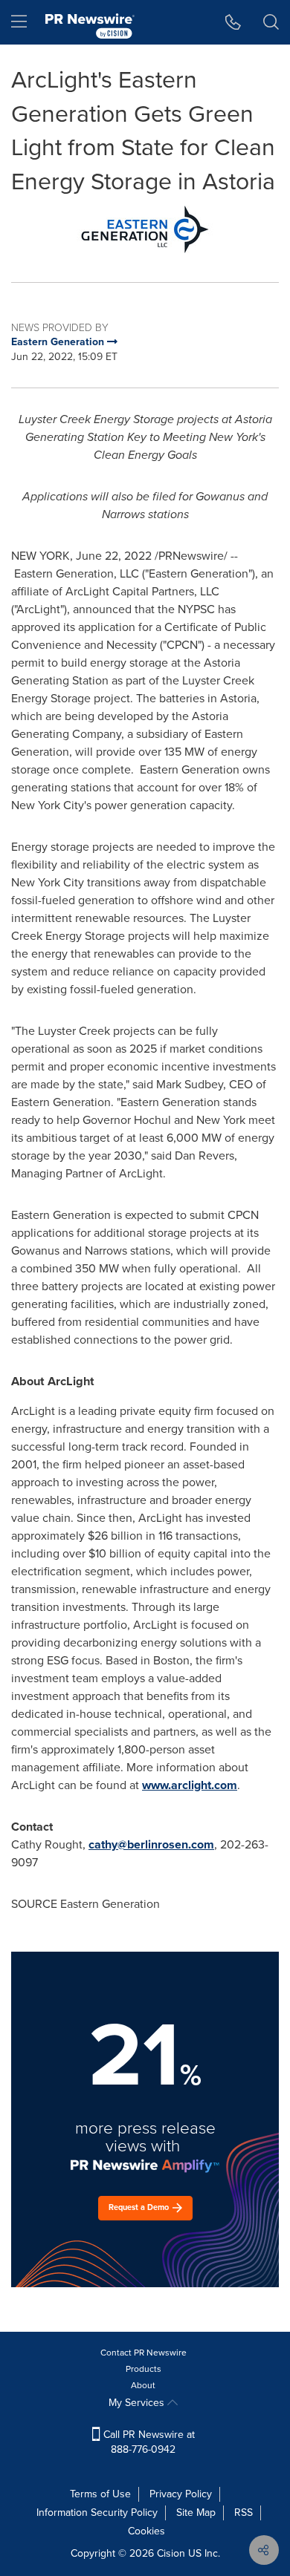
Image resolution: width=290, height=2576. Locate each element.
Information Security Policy (97, 2513)
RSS (244, 2513)
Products (144, 2369)
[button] (145, 229)
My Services (138, 2403)
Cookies (146, 2531)
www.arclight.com (190, 1785)
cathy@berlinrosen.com (151, 1844)
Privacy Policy (181, 2494)
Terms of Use (100, 2494)
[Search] (271, 22)
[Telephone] (233, 22)
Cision (171, 2553)
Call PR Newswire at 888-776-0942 (148, 2442)
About (143, 2385)
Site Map (196, 2513)
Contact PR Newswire (144, 2353)
